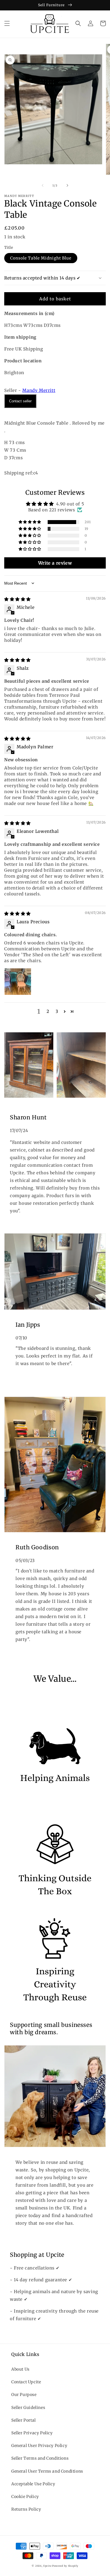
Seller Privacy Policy (32, 2433)
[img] (17, 599)
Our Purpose (24, 2395)
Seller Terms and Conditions (40, 2458)
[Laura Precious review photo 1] (18, 982)
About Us (20, 2369)
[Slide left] (43, 185)
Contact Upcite (26, 2382)
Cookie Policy (25, 2497)
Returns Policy (26, 2509)
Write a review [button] (55, 563)
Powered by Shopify (65, 2566)
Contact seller (20, 401)
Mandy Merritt (39, 390)
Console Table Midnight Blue (41, 258)
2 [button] (48, 1011)
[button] (7, 23)
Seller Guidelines (28, 2408)
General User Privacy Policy (39, 2446)
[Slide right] (67, 185)
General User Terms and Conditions (47, 2471)
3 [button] (57, 1011)
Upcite (47, 2566)
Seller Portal (24, 2420)
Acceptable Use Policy (33, 2484)
